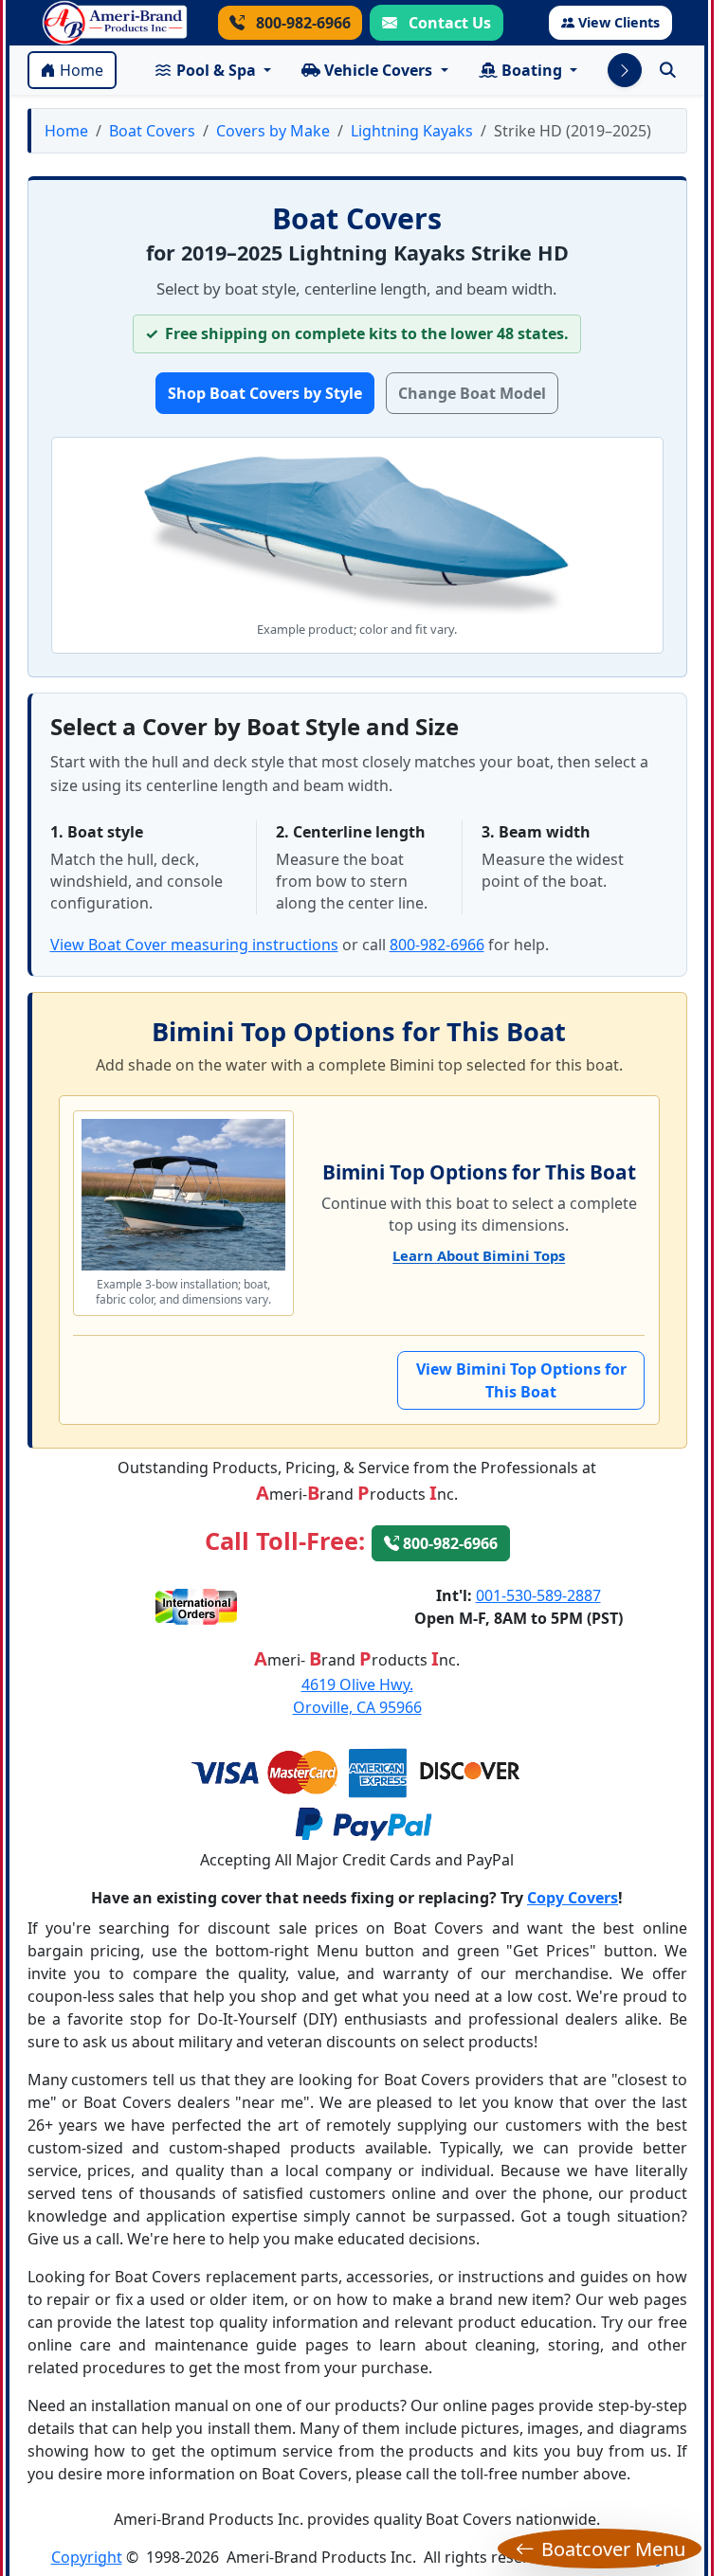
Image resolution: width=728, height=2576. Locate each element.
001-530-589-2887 (538, 1595)
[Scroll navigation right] (625, 70)
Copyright (87, 2557)
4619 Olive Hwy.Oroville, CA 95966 (357, 1696)
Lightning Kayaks (412, 131)
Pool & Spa (216, 70)
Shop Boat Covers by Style (265, 393)
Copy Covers (573, 1898)
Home (82, 70)
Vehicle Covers (378, 70)
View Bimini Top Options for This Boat (521, 1380)
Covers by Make (273, 131)
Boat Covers (152, 131)
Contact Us (448, 23)
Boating (532, 70)
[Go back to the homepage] (115, 23)
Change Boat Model (472, 393)
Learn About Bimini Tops (479, 1255)
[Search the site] (668, 70)
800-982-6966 (301, 23)
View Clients (619, 22)
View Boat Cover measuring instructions (194, 945)
